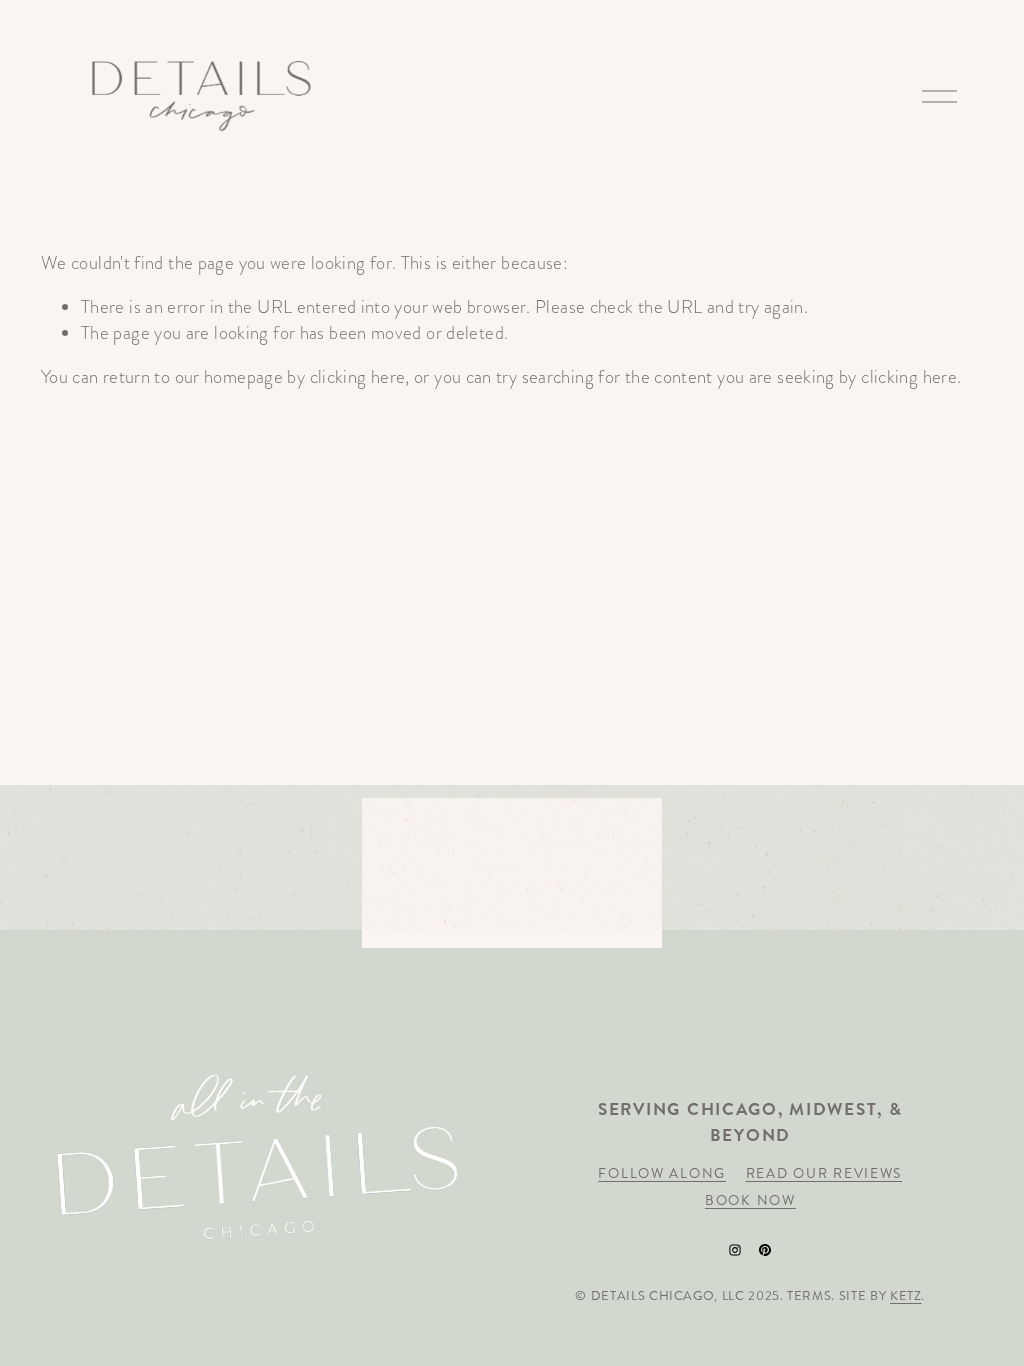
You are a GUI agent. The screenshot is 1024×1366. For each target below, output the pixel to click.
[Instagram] (735, 1250)
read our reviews (824, 1173)
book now (750, 1200)
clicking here (358, 376)
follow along (662, 1173)
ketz (906, 1296)
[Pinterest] (765, 1250)
